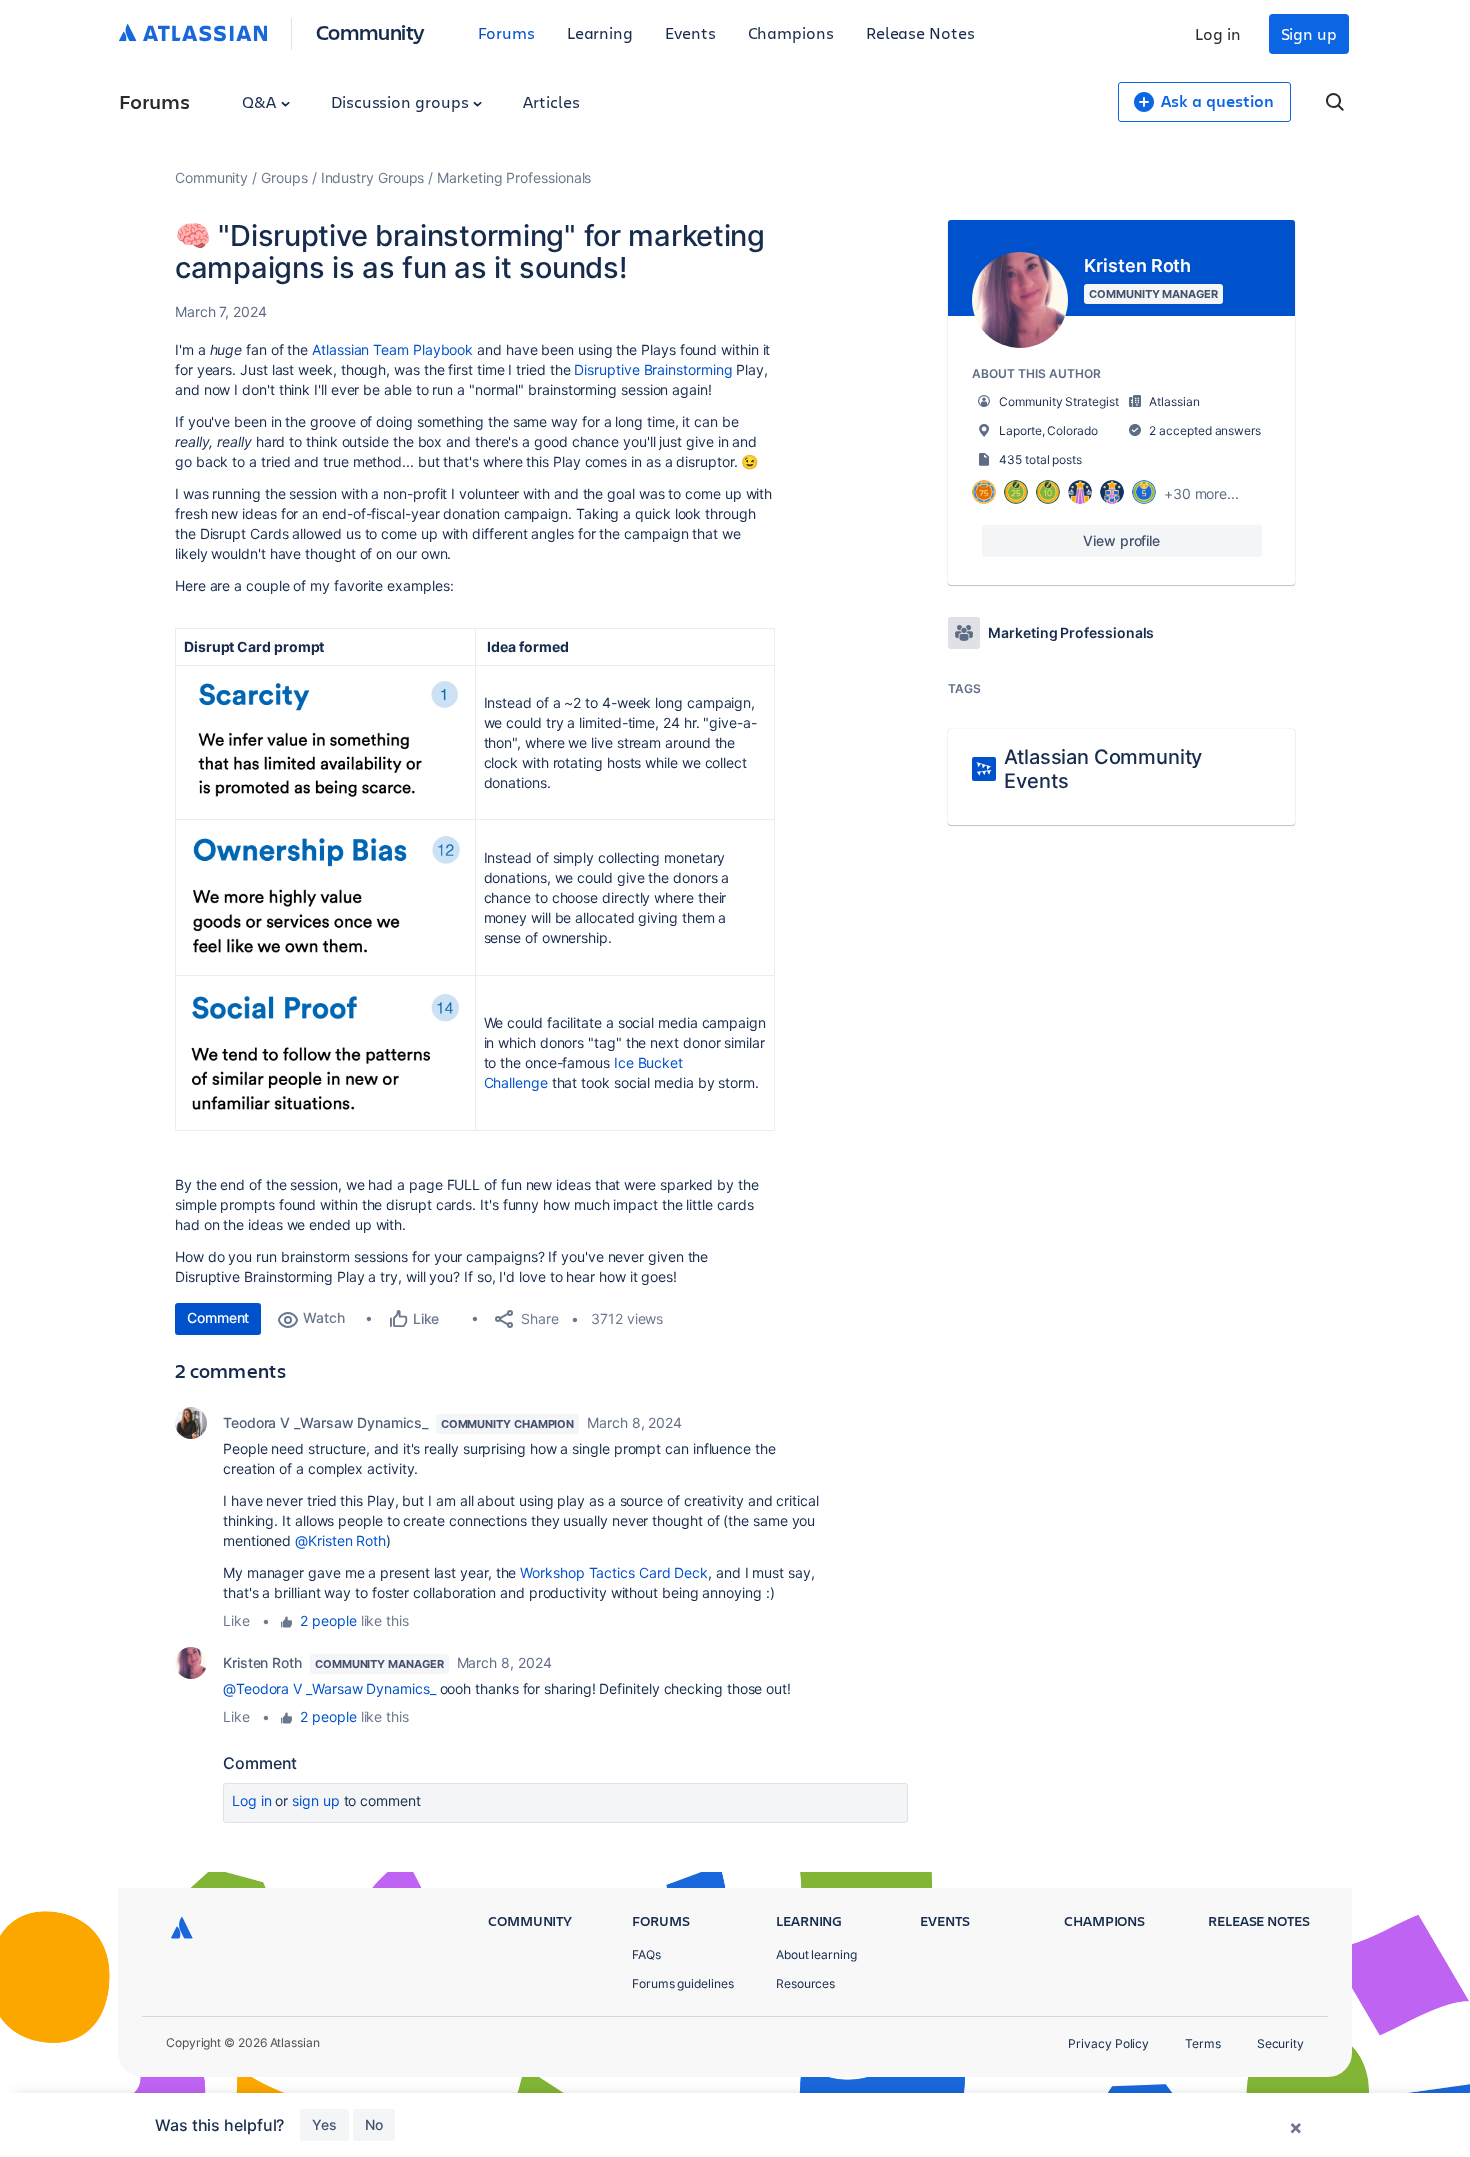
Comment (218, 1317)
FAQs (646, 1954)
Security (1280, 2043)
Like (236, 1620)
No (374, 2124)
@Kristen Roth (340, 1540)
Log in (1218, 33)
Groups (284, 177)
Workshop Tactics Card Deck (614, 1572)
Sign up (1309, 33)
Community (370, 31)
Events (690, 32)
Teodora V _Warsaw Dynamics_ (325, 1422)
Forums (506, 32)
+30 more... (1201, 493)
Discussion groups (402, 101)
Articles (551, 101)
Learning (600, 32)
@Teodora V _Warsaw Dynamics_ (329, 1688)
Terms (1203, 2043)
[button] (325, 740)
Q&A (261, 101)
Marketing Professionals (514, 177)
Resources (805, 1983)
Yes (324, 2124)
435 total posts (1040, 459)
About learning (816, 1954)
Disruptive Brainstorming (653, 369)
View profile (1121, 540)
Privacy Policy (1108, 2043)
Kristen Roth (262, 1662)
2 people (328, 1620)
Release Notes (920, 32)
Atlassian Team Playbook (392, 349)
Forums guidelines (683, 1983)
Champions (791, 32)
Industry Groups (373, 177)
